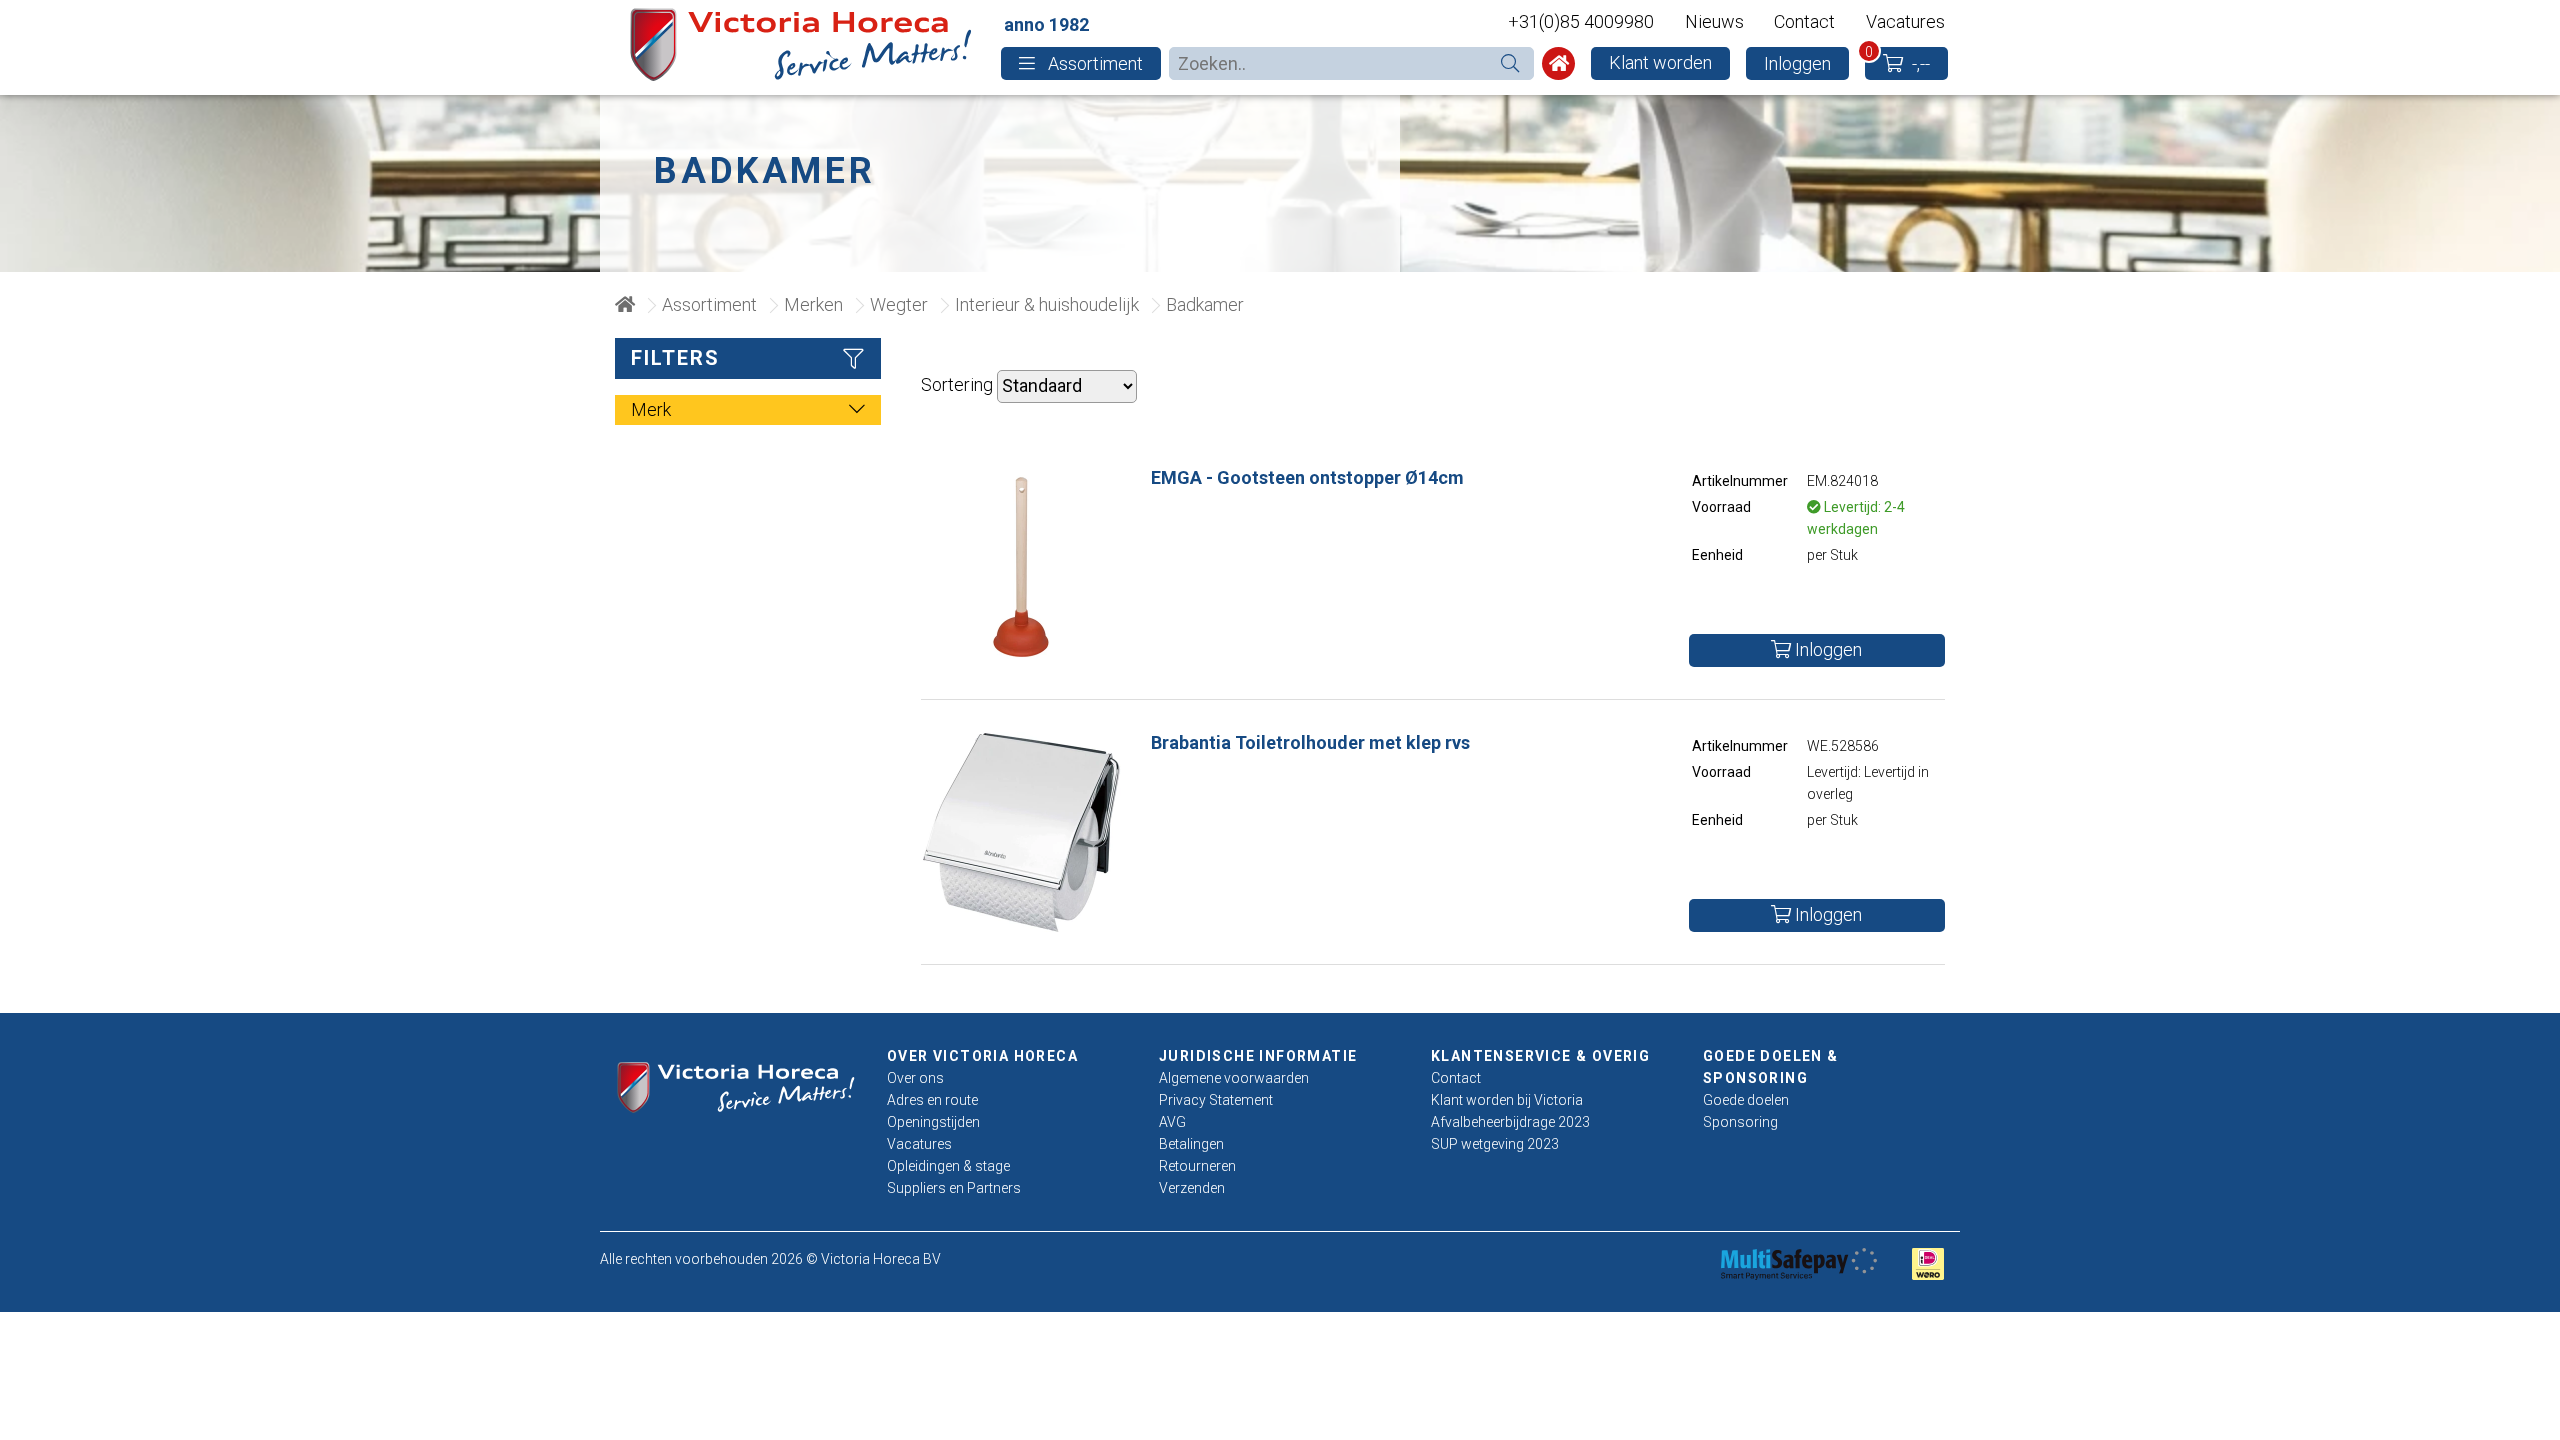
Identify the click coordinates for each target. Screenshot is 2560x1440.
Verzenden (1192, 1188)
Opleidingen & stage (948, 1166)
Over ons (915, 1078)
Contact (1804, 21)
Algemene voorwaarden (1234, 1078)
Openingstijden (933, 1122)
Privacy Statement (1216, 1100)
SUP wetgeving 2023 (1495, 1144)
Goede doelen (1746, 1100)
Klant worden (1660, 62)
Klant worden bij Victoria (1507, 1100)
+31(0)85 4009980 (1581, 21)
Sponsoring (1740, 1122)
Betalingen (1191, 1144)
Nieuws (1714, 21)
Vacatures (1905, 21)
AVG (1172, 1122)
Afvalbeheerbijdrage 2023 (1510, 1122)
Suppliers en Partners (954, 1188)
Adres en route (932, 1100)
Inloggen (1797, 63)
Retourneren (1197, 1166)
